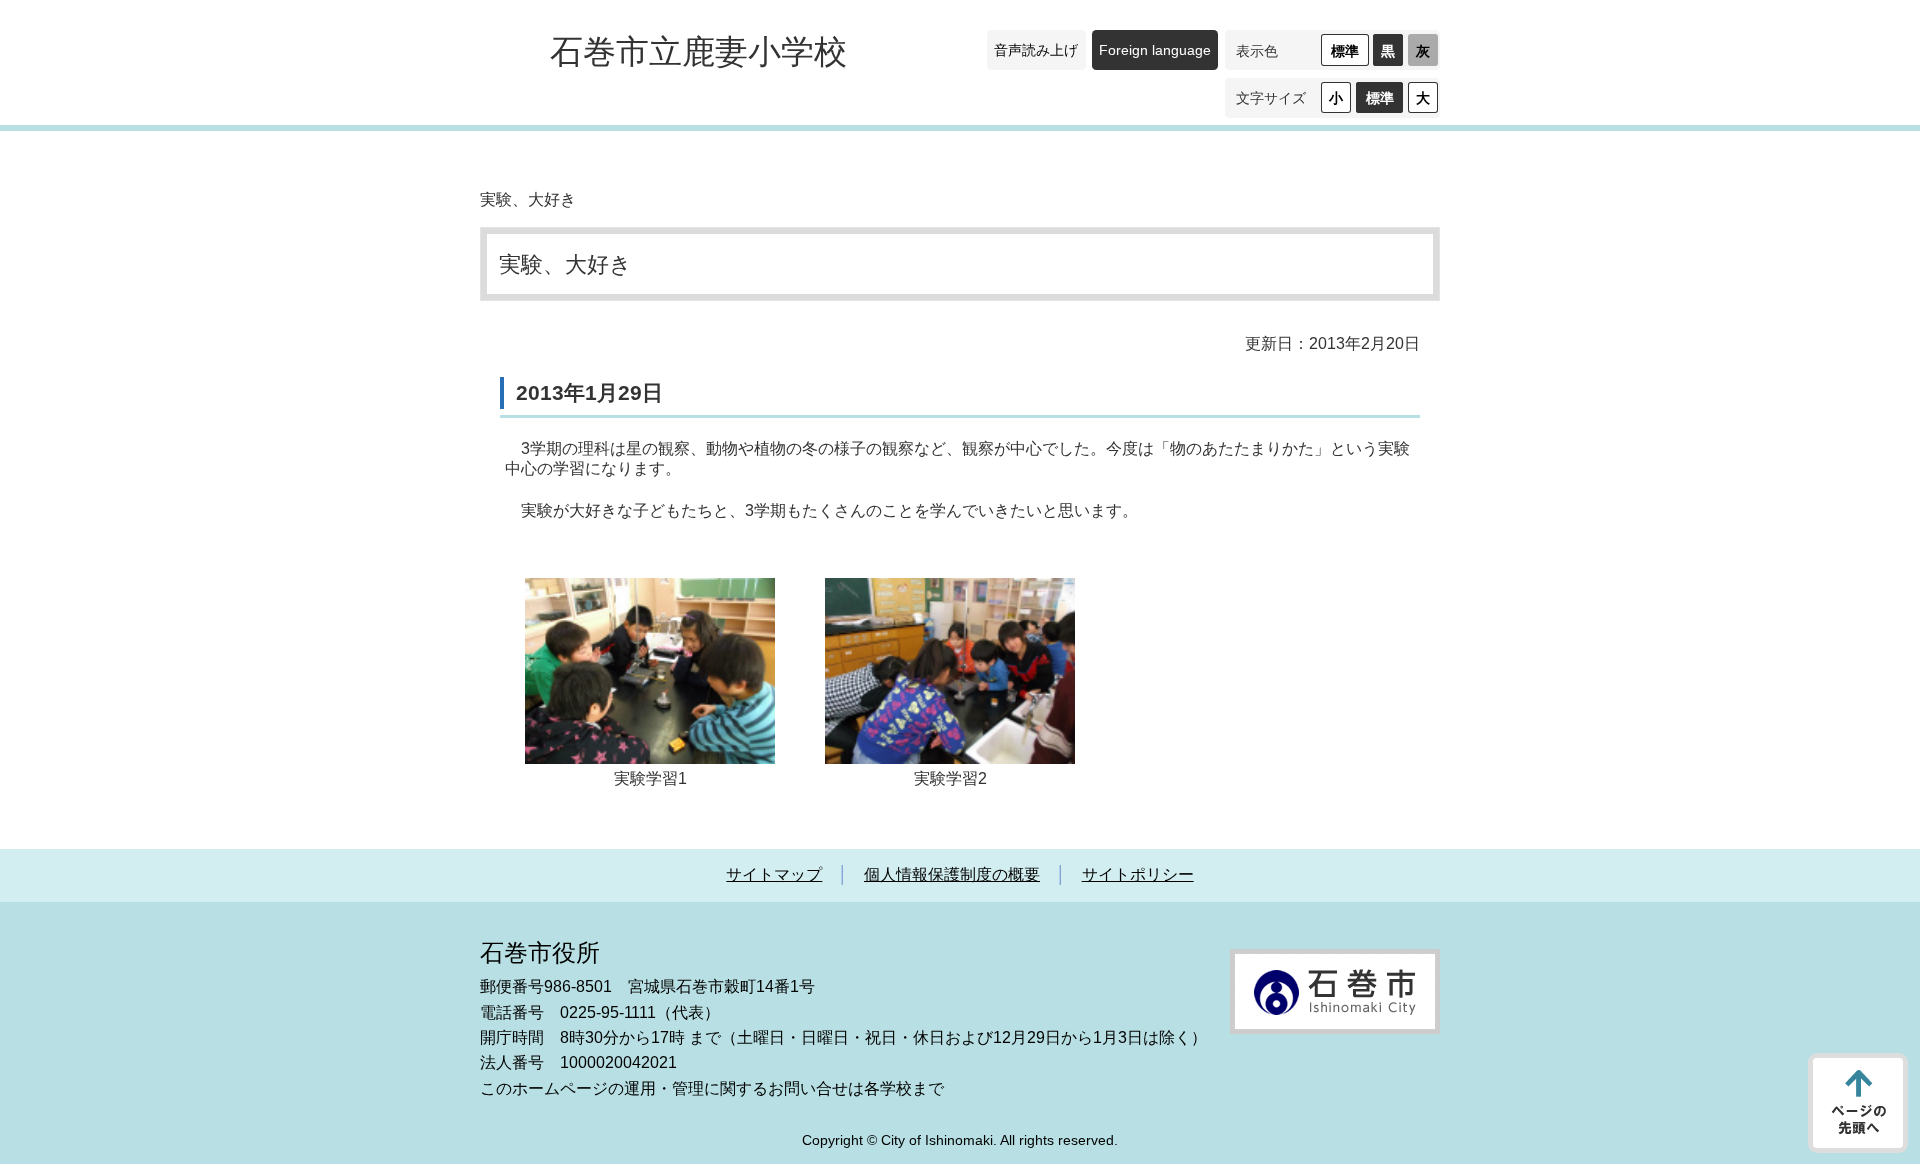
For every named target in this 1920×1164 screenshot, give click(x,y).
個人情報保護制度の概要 (952, 874)
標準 (1345, 51)
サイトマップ (774, 874)
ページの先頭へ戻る (1858, 1103)
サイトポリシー (1138, 874)
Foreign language (1155, 50)
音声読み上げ (1036, 50)
